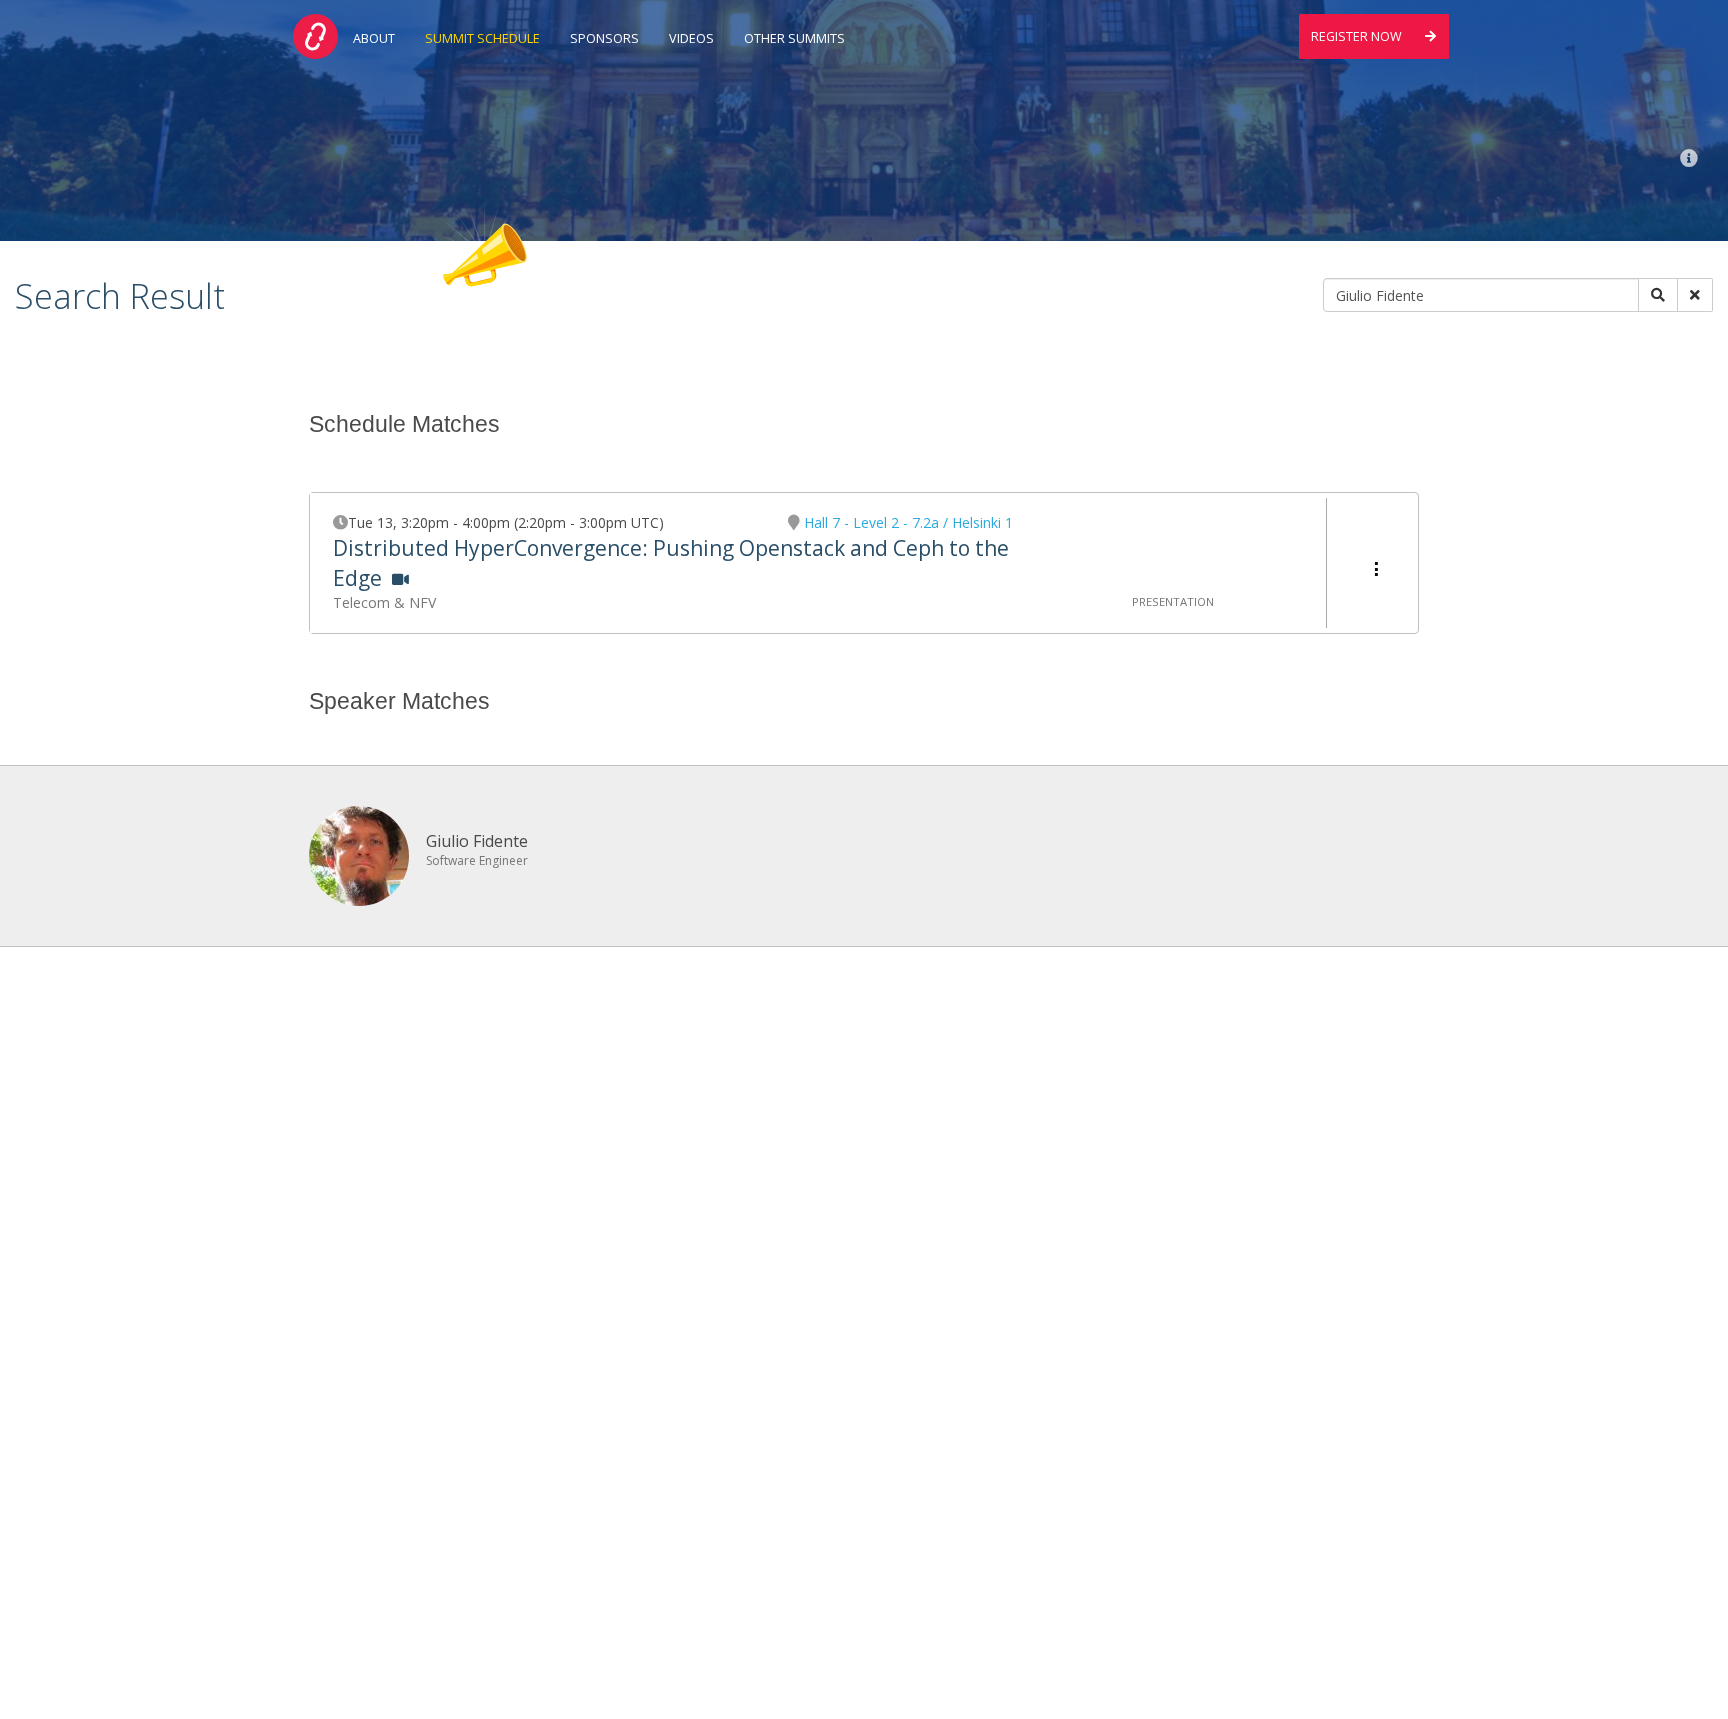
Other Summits (794, 38)
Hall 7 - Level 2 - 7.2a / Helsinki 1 (908, 522)
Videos (691, 38)
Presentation (1173, 601)
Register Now (1358, 36)
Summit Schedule (482, 38)
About (374, 38)
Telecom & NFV (384, 602)
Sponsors (604, 38)
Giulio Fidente (477, 841)
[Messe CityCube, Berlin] (1689, 158)
